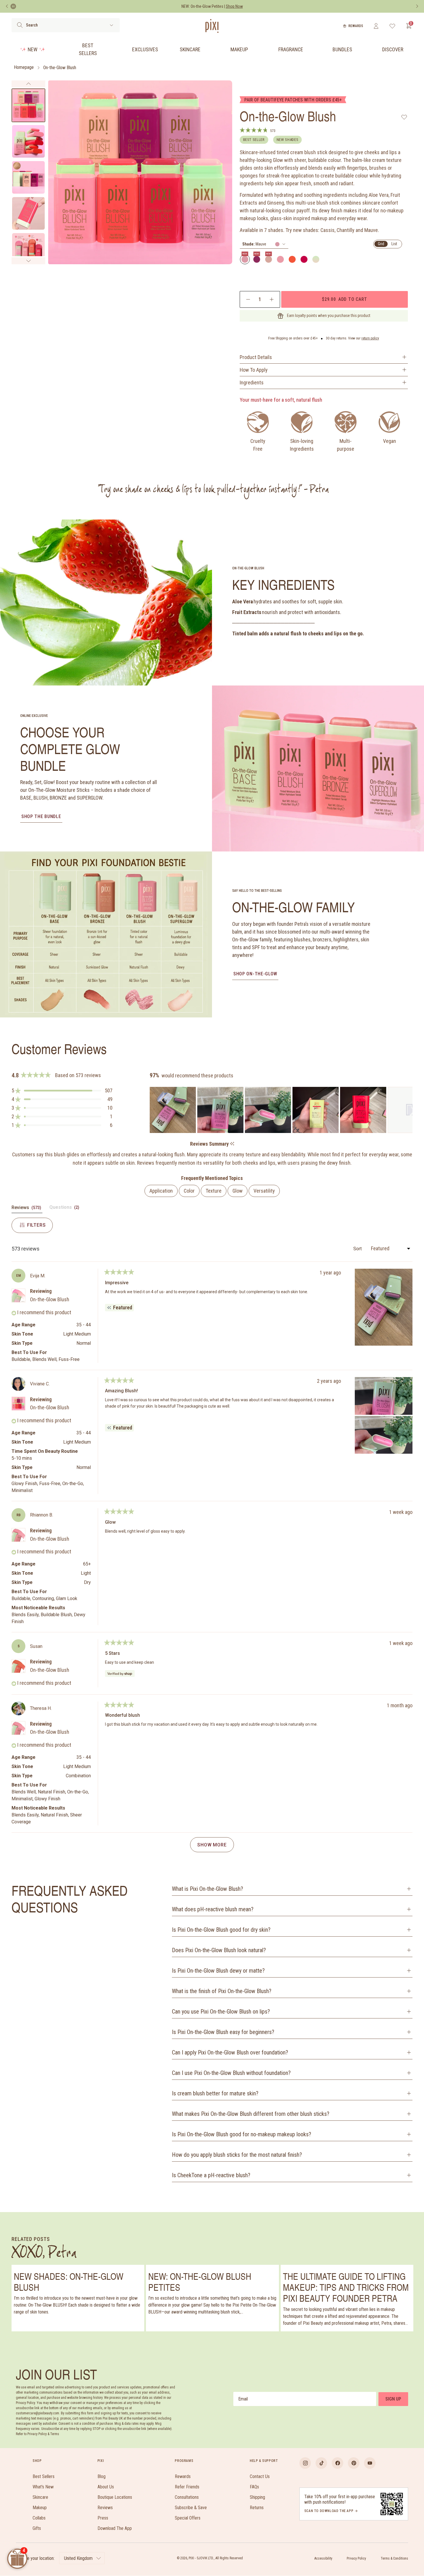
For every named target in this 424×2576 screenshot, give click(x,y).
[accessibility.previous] (7, 6)
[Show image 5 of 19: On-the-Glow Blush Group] (28, 249)
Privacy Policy (356, 2558)
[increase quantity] (272, 299)
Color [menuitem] (189, 1191)
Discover (393, 49)
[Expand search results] (111, 25)
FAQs (254, 2487)
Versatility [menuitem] (264, 1191)
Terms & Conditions (394, 2558)
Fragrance (291, 49)
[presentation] (264, 244)
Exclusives (145, 49)
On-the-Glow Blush (60, 68)
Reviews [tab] (27, 1209)
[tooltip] (232, 1144)
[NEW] (245, 259)
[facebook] (337, 2463)
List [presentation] (394, 244)
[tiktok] (321, 2463)
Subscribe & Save (191, 2508)
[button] (62, 1091)
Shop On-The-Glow (255, 974)
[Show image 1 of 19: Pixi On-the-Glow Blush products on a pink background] (28, 105)
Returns (257, 2508)
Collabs (39, 2518)
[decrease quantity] (248, 299)
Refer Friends (187, 2487)
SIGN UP (393, 2399)
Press (103, 2518)
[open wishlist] (392, 26)
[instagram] (305, 2463)
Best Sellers (88, 49)
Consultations (187, 2497)
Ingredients (252, 383)
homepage (24, 68)
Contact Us (260, 2476)
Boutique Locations (115, 2497)
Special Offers (188, 2518)
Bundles (342, 49)
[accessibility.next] (417, 6)
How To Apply (254, 370)
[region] (281, 1110)
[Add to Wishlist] (404, 117)
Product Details (256, 357)
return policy (370, 338)
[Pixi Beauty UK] (212, 26)
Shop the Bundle (41, 816)
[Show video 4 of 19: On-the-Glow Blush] (28, 213)
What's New (43, 2487)
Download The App (115, 2528)
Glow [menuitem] (238, 1191)
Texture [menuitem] (214, 1191)
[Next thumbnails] (28, 261)
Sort (358, 1249)
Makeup (239, 49)
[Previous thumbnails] (28, 84)
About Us (106, 2487)
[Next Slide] (408, 1110)
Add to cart (344, 299)
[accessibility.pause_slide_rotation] (13, 6)
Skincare (190, 49)
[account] (376, 26)
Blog (102, 2476)
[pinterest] (354, 2463)
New (33, 49)
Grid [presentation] (381, 244)
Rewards (356, 26)
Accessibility (323, 2558)
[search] (20, 25)
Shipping (257, 2497)
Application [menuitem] (161, 1191)
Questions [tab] (65, 1209)
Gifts (37, 2528)
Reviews (105, 2508)
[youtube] (370, 2463)
